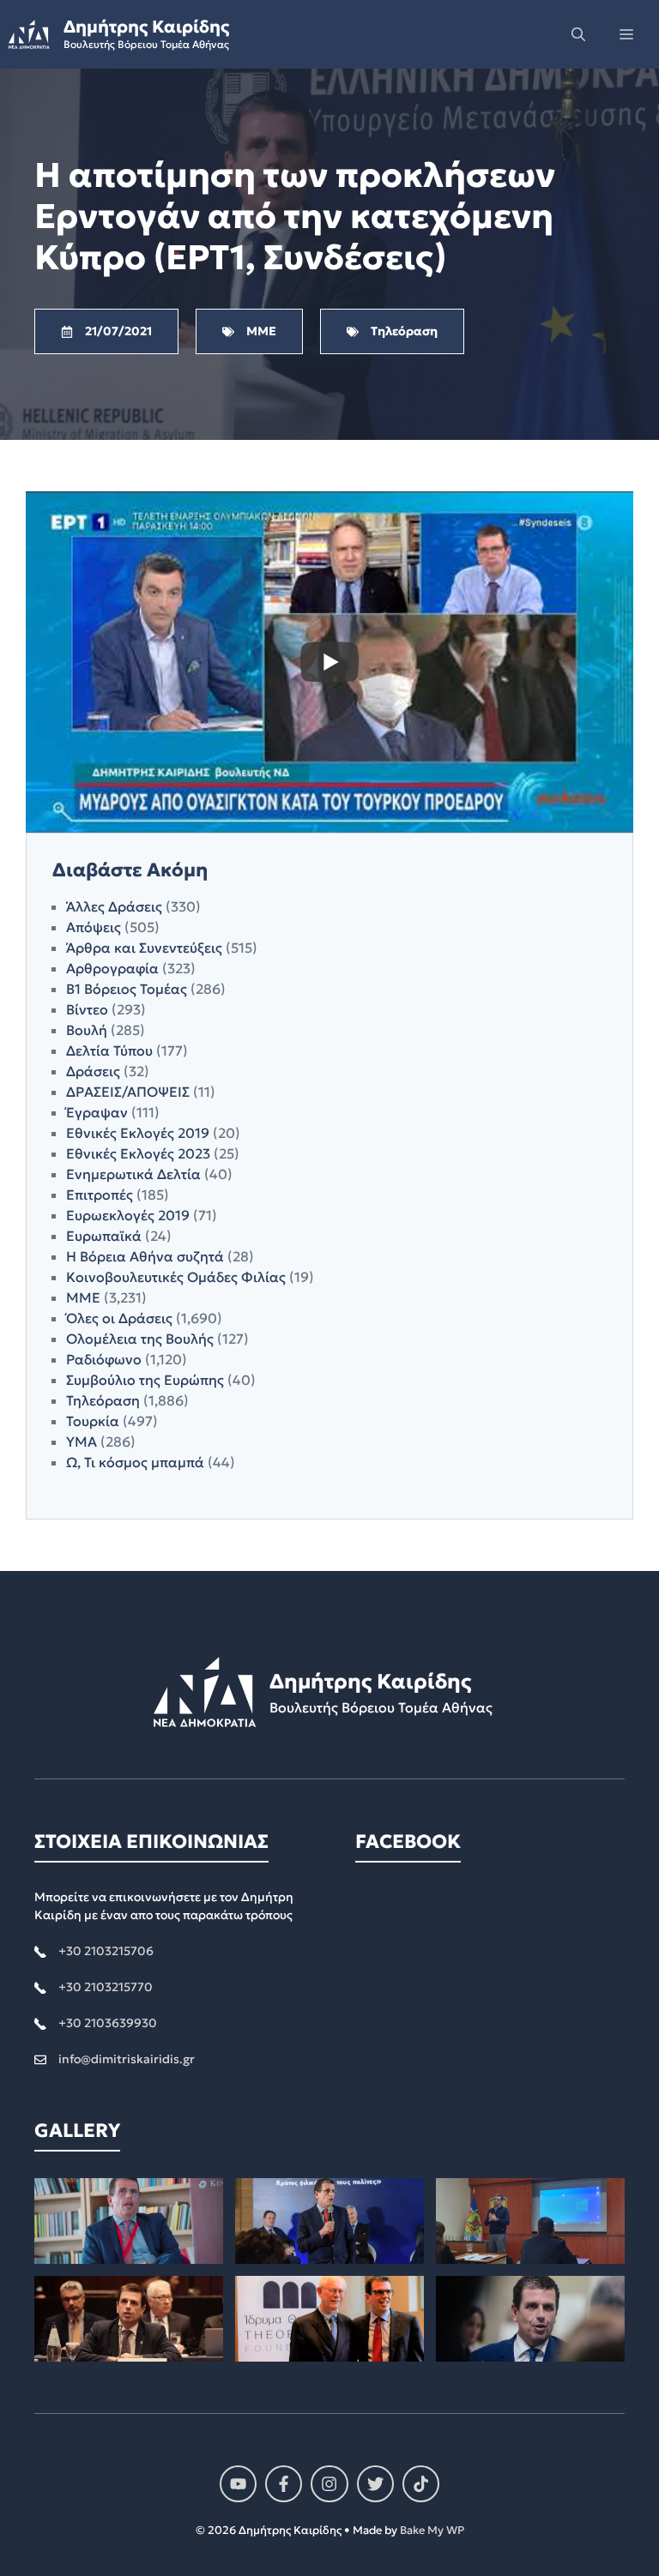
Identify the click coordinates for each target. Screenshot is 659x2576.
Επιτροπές (100, 1195)
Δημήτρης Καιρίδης (146, 27)
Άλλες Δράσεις (114, 906)
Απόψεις (94, 927)
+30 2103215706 (106, 1951)
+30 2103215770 (106, 1987)
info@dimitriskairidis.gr (127, 2059)
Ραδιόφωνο (104, 1359)
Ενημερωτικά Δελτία (133, 1174)
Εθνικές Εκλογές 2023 (138, 1153)
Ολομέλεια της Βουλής (140, 1339)
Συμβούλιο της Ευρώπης (145, 1380)
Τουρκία (93, 1421)
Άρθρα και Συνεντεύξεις (144, 948)
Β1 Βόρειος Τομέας (127, 989)
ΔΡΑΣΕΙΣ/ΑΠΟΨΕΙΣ (128, 1092)
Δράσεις (93, 1071)
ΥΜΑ (82, 1441)
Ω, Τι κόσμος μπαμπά (135, 1462)
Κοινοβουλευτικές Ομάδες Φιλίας (176, 1277)
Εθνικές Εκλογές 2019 (138, 1133)
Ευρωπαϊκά (104, 1236)
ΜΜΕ (83, 1297)
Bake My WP (432, 2530)
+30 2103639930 (108, 2023)
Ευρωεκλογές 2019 (128, 1215)
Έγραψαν (97, 1112)
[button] (578, 34)
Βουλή (87, 1030)
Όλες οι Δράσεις (119, 1318)
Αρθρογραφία (112, 968)
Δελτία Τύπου (109, 1050)
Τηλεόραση (103, 1400)
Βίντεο (87, 1009)
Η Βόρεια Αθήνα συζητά (145, 1256)
